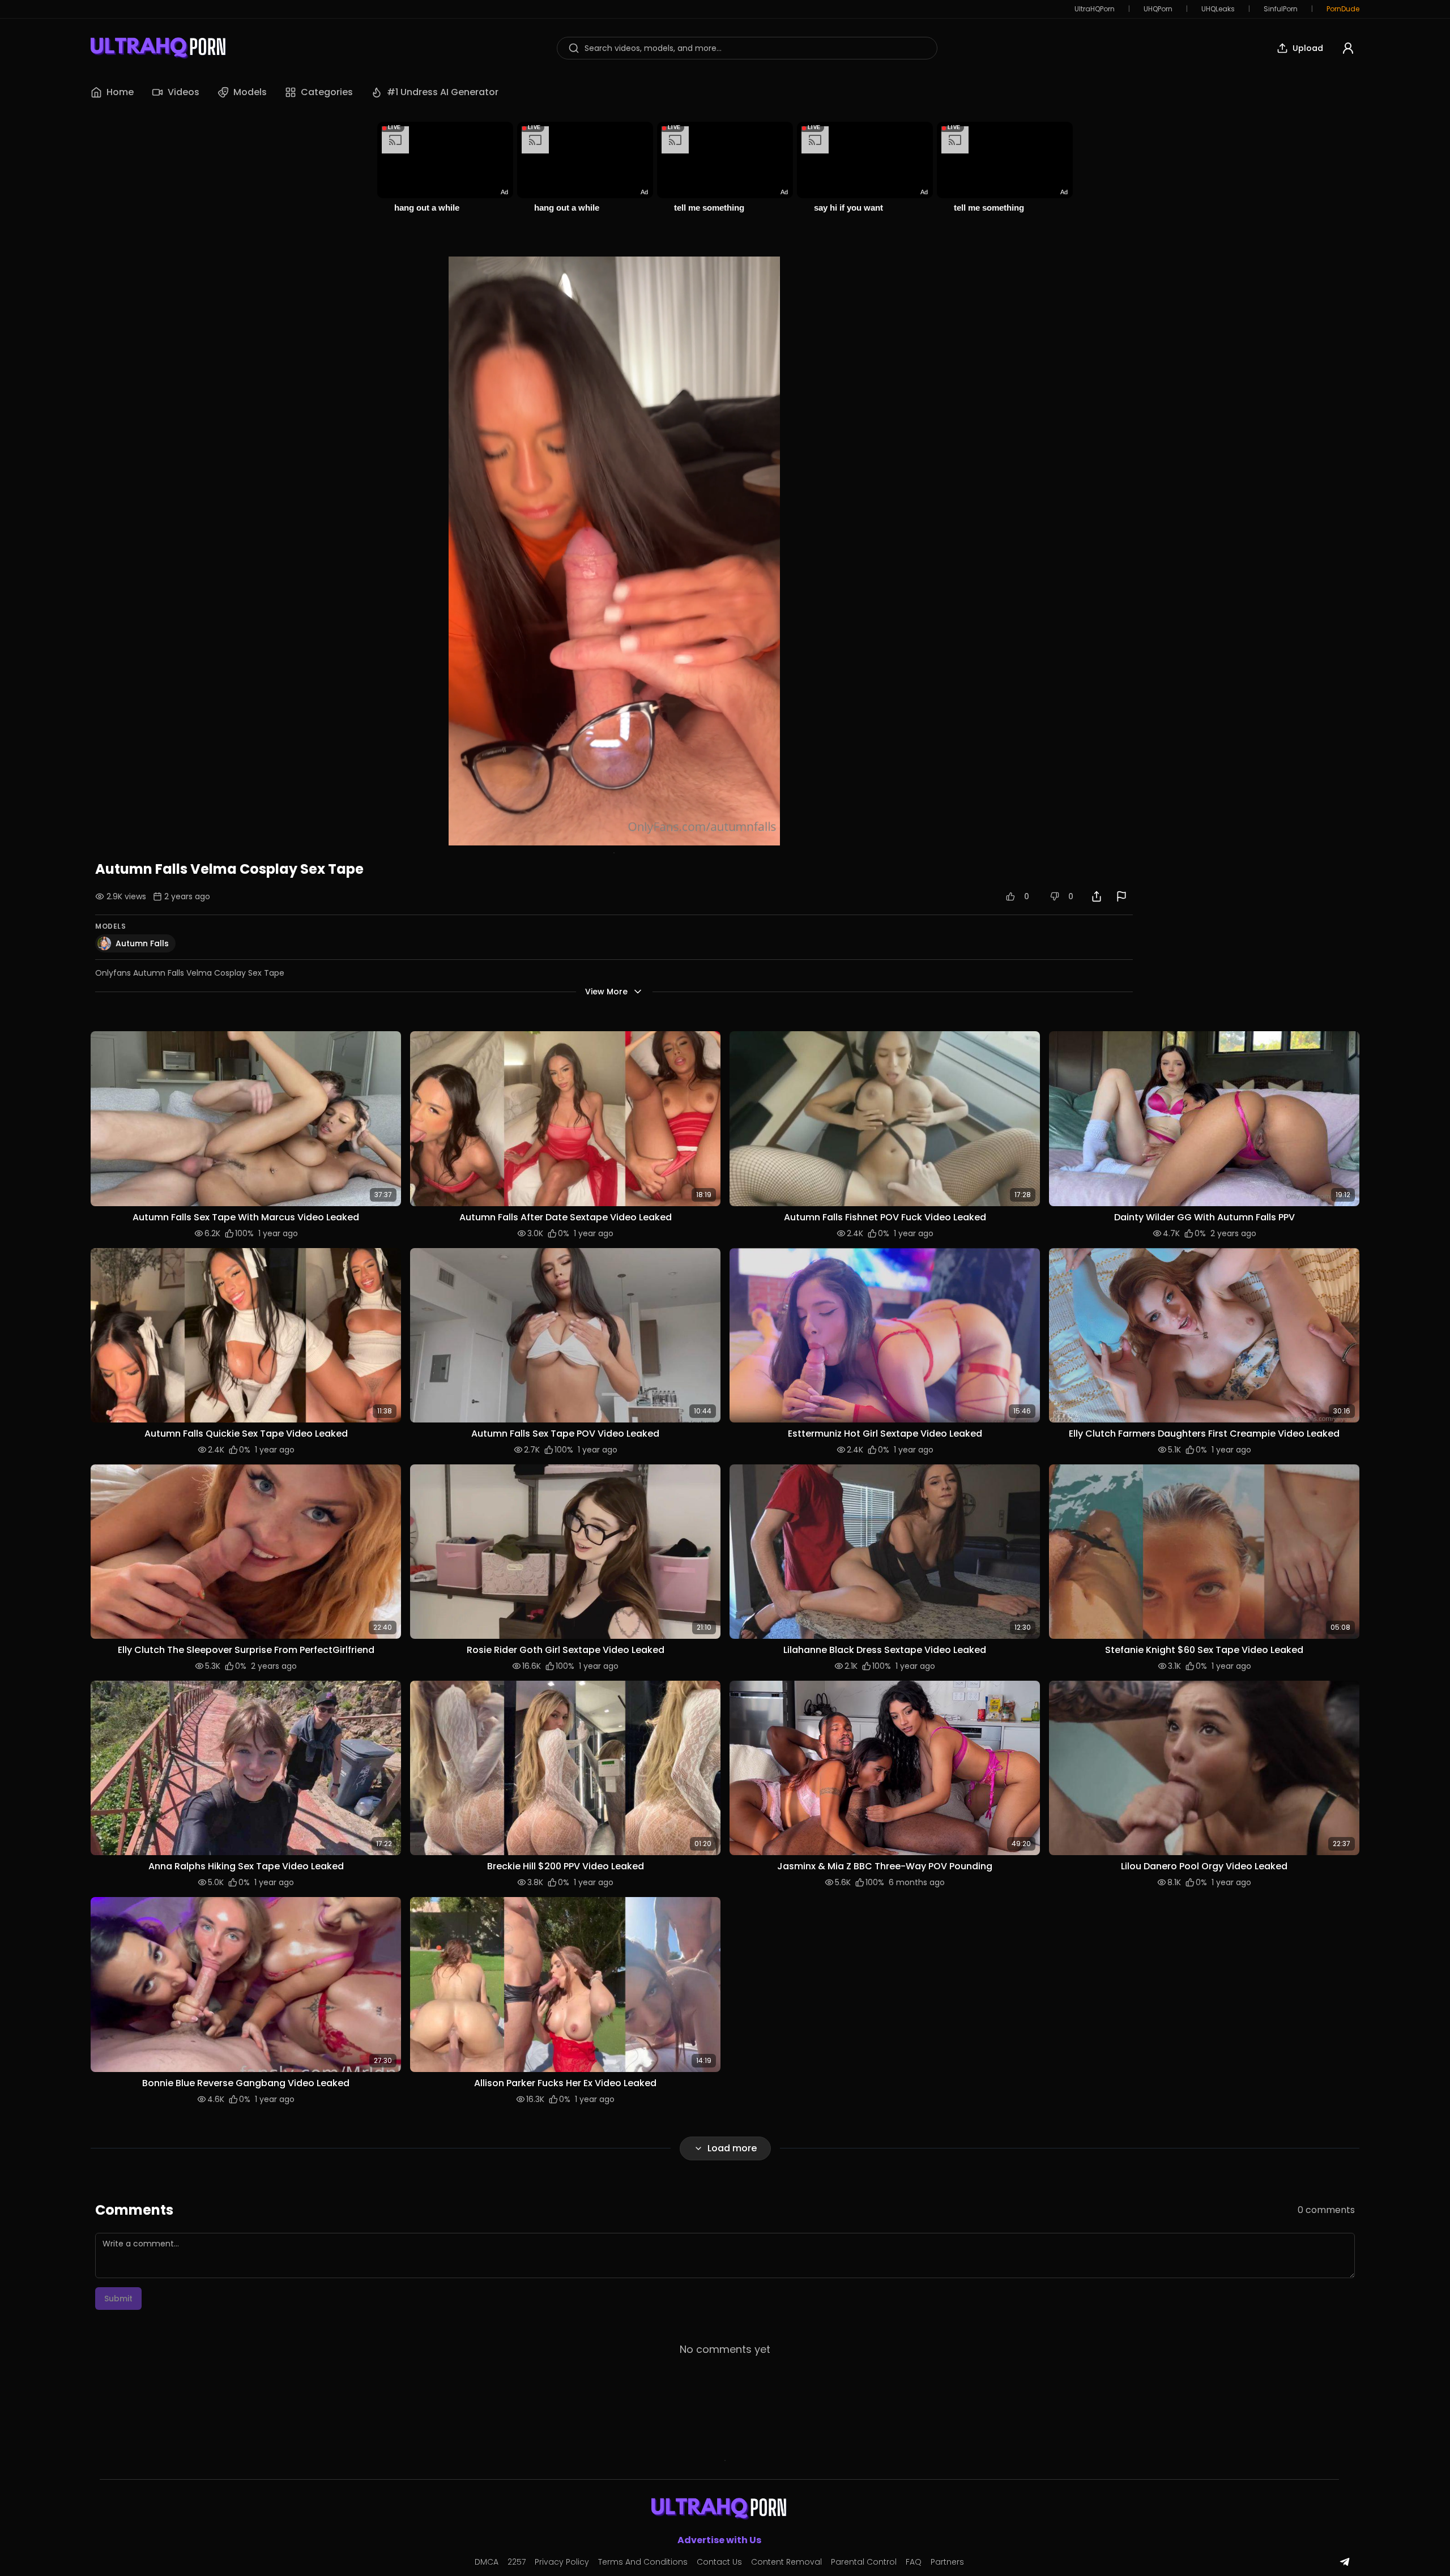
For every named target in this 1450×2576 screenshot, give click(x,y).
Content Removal (786, 2562)
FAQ (914, 2562)
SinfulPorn (1281, 9)
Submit (118, 2299)
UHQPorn (1158, 9)
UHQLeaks (1218, 9)
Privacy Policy (562, 2562)
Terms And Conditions (643, 2562)
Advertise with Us (719, 2540)
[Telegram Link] (1345, 2562)
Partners (947, 2562)
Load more (732, 2148)
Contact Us (719, 2562)
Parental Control (864, 2562)
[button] (246, 1118)
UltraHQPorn (1095, 9)
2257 (517, 2562)
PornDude (1343, 9)
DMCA (487, 2562)
